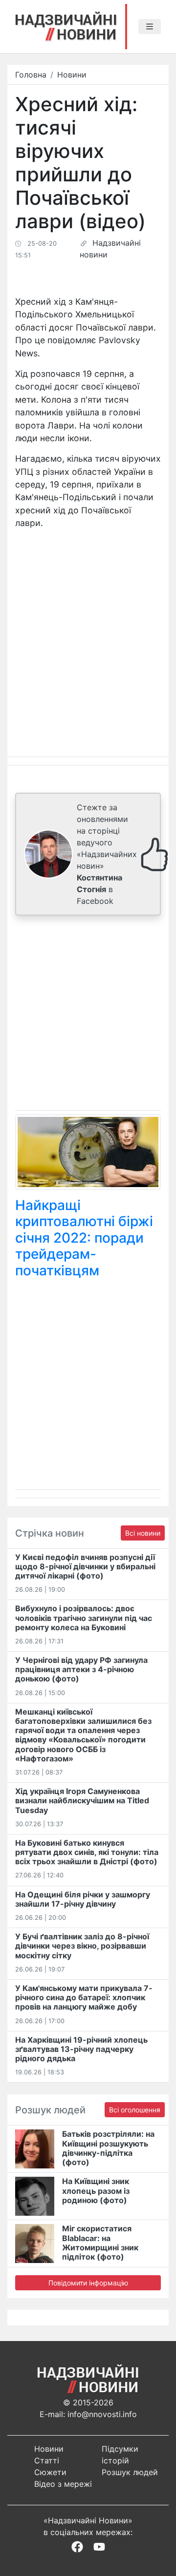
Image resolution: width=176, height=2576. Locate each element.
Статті (47, 2460)
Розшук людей (130, 2472)
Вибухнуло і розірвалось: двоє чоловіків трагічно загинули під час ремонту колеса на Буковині (84, 1618)
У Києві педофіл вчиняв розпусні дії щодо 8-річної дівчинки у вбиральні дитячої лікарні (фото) (85, 1566)
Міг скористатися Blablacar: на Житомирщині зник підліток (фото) (100, 2243)
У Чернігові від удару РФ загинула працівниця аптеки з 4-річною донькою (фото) (81, 1669)
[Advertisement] (88, 1015)
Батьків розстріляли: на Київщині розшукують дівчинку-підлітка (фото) (108, 2148)
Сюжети (50, 2472)
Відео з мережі (63, 2484)
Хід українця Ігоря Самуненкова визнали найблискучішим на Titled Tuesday (82, 1800)
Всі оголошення (135, 2110)
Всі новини (143, 1533)
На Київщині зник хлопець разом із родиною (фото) (96, 2190)
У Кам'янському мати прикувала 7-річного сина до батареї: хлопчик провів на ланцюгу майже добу (84, 1997)
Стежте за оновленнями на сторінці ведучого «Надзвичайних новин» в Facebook (107, 854)
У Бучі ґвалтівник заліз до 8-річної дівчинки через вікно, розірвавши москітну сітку (82, 1946)
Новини (72, 75)
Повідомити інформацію (88, 2283)
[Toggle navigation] (150, 27)
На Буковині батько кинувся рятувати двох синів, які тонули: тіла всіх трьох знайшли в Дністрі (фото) (87, 1852)
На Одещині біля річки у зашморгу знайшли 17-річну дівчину (83, 1899)
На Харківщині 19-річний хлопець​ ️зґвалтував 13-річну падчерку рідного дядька (81, 2049)
